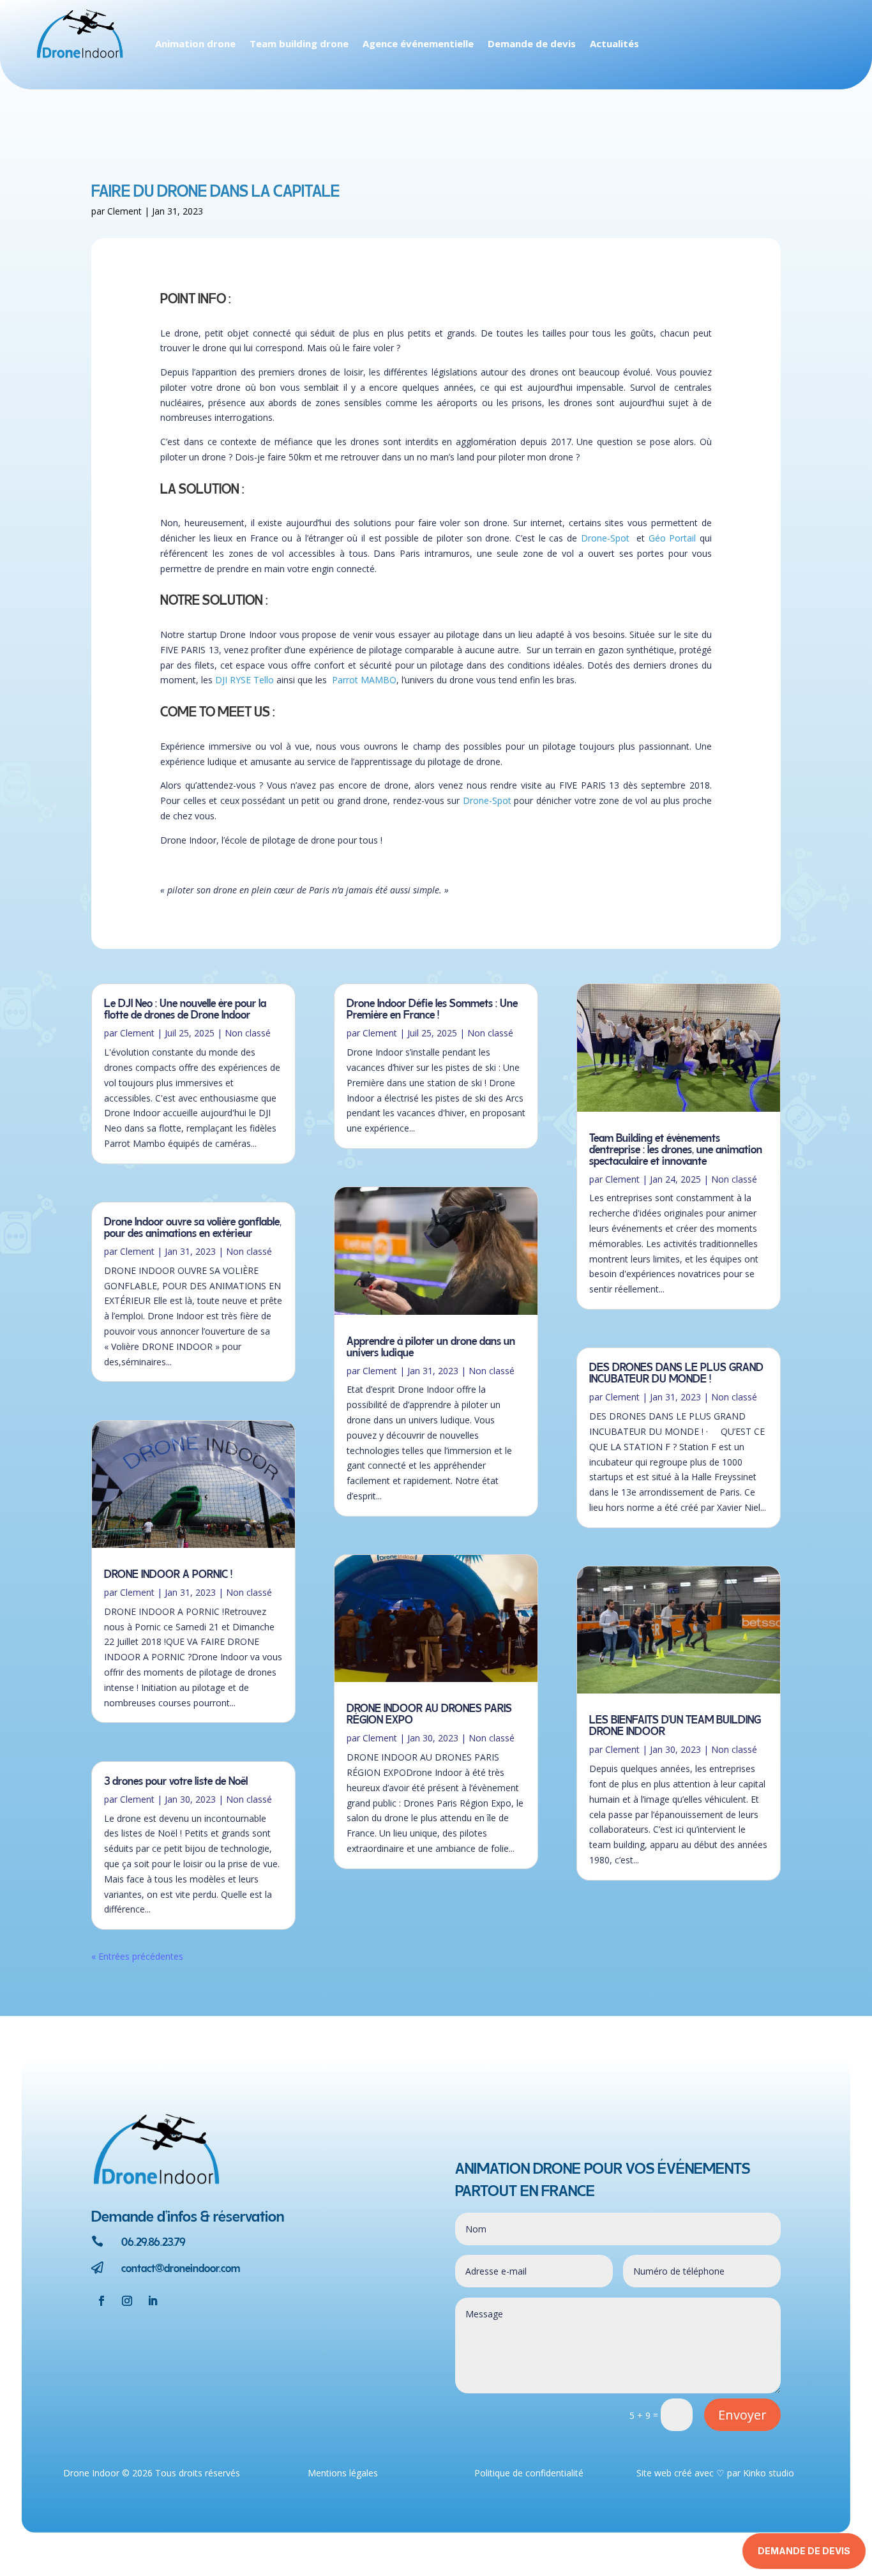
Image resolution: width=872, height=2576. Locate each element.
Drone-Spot (605, 538)
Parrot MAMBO (364, 680)
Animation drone (195, 44)
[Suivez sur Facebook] (101, 2301)
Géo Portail (673, 538)
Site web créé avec (675, 2473)
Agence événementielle (418, 44)
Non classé (248, 1033)
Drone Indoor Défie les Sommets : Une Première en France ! (432, 1007)
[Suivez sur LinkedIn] (153, 2301)
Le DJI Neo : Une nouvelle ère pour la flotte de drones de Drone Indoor (185, 1007)
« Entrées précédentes (137, 1956)
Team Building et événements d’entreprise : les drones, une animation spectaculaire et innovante (676, 1148)
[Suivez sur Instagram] (127, 2301)
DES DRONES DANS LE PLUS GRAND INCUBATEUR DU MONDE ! (676, 1371)
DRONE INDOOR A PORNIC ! (168, 1572)
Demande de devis (532, 44)
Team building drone (299, 44)
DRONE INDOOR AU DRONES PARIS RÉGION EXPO (429, 1712)
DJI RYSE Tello (244, 680)
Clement (124, 211)
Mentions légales (343, 2473)
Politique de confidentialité (529, 2473)
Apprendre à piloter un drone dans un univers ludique (431, 1345)
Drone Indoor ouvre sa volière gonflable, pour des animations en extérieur (193, 1226)
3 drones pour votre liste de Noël (176, 1779)
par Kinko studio (761, 2473)
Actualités (614, 44)
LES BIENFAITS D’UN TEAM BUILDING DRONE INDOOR (675, 1724)
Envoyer (742, 2415)
